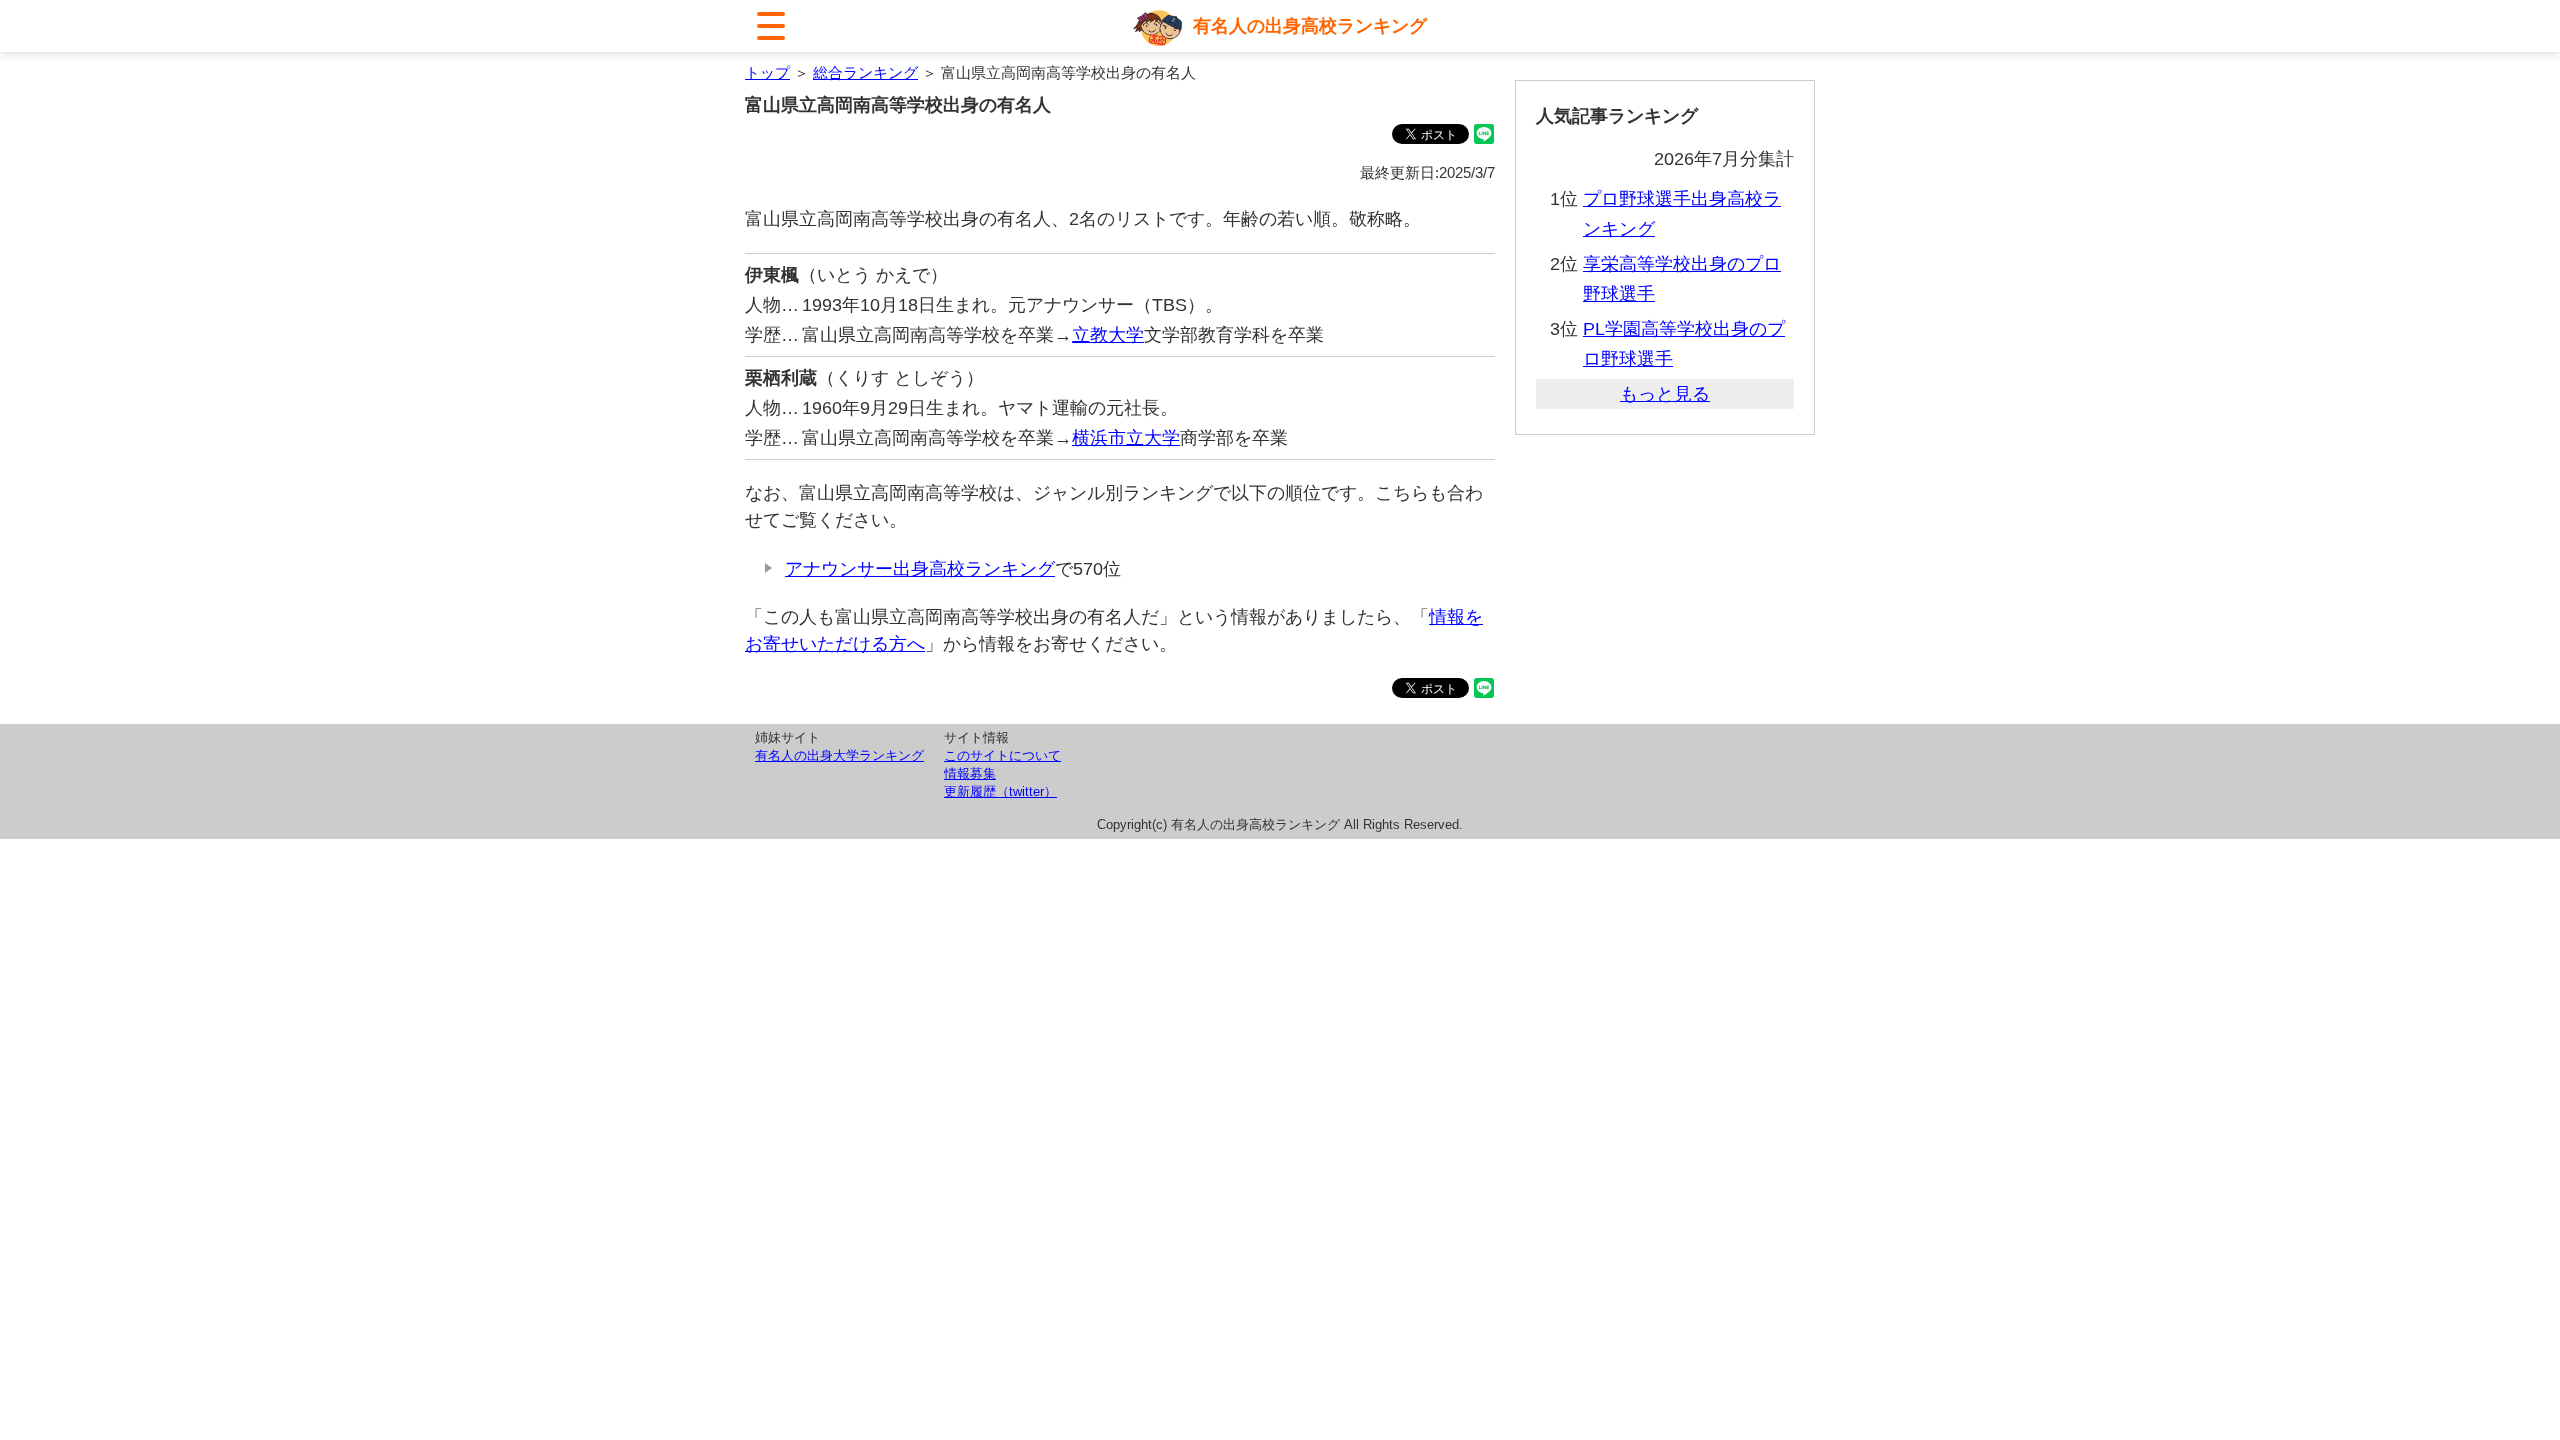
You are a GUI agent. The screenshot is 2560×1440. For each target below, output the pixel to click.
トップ (767, 72)
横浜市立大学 (1126, 438)
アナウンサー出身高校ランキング (920, 569)
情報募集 (970, 773)
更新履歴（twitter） (1000, 791)
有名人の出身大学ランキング (839, 755)
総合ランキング (865, 72)
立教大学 (1108, 335)
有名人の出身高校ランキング (1310, 26)
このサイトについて (1002, 755)
